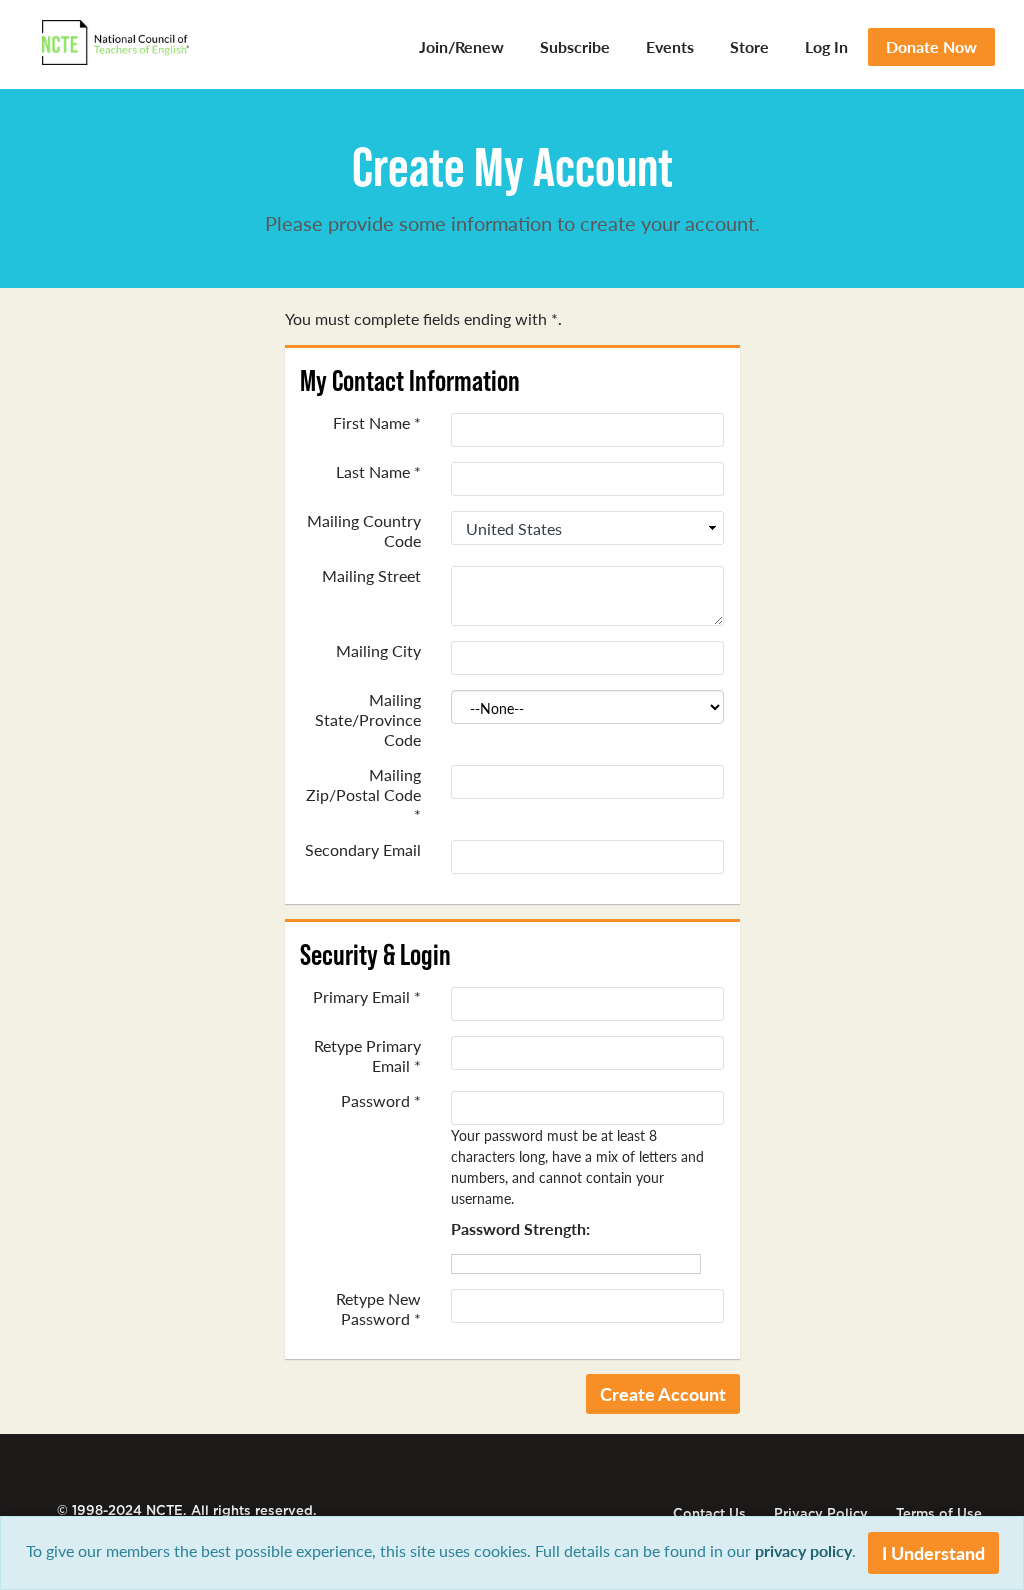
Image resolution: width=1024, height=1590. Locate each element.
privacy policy (803, 1550)
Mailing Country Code (364, 531)
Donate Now (931, 46)
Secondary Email (363, 850)
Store (749, 46)
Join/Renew (461, 46)
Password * (381, 1101)
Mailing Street (371, 576)
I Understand (933, 1552)
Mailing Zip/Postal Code (363, 795)
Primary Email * (367, 997)
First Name (377, 423)
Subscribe (575, 46)
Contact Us (709, 1513)
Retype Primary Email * (367, 1056)
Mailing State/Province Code (368, 720)
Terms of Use (939, 1513)
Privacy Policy (821, 1513)
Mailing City (378, 651)
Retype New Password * (378, 1309)
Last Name (378, 472)
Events (670, 46)
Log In (826, 46)
